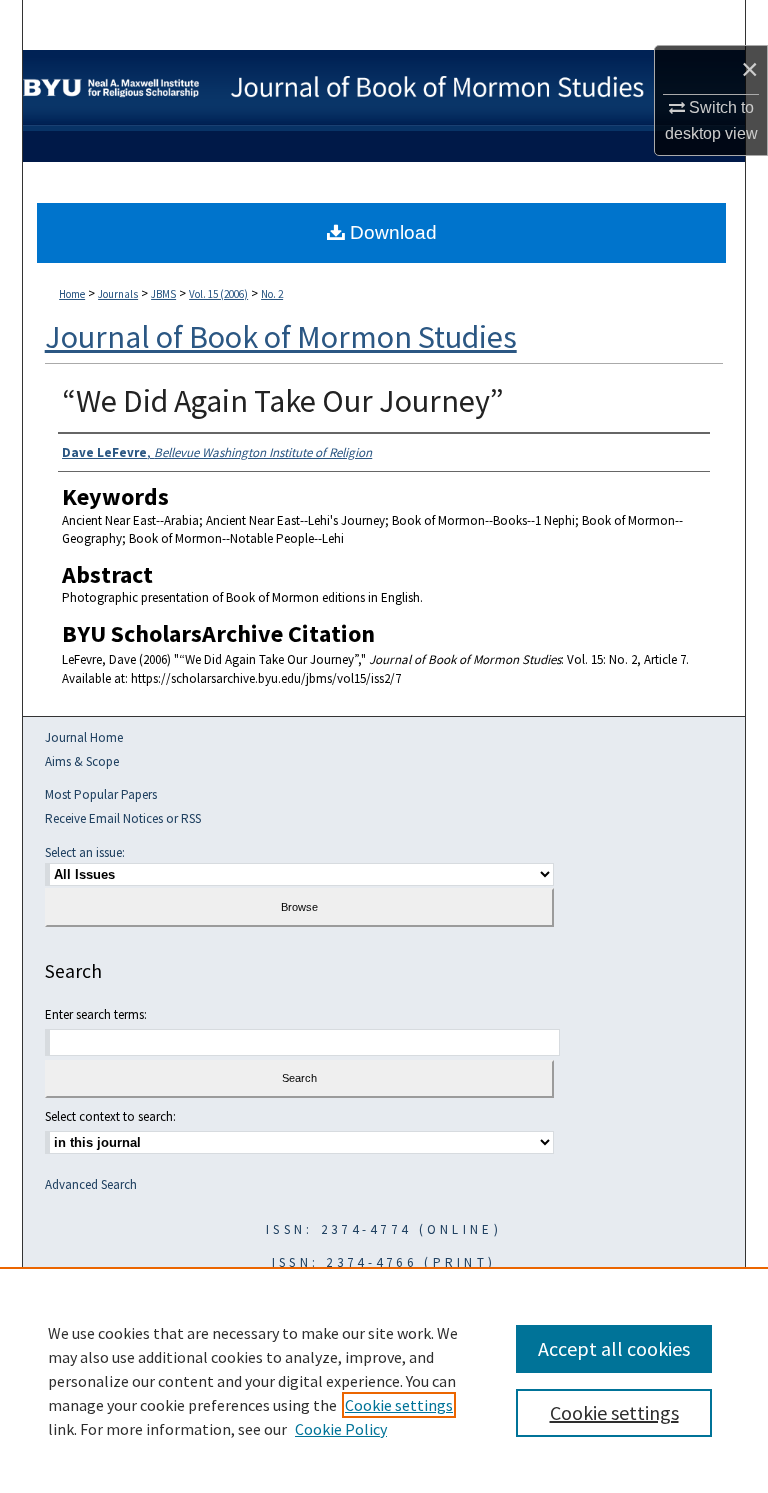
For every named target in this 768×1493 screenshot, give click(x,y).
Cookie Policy (341, 1429)
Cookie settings (399, 1405)
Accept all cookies (614, 1348)
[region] (384, 1380)
